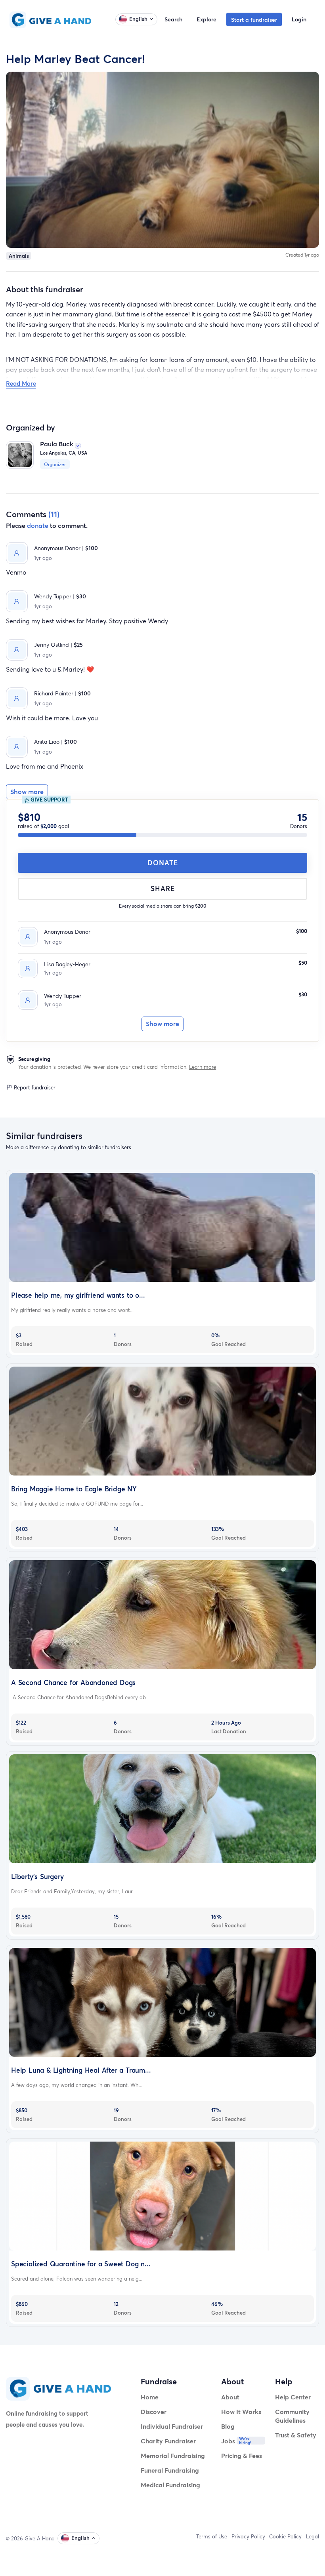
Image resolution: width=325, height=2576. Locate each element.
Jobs (228, 2441)
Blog (228, 2426)
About (230, 2397)
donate (38, 525)
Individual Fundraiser (172, 2426)
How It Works (241, 2411)
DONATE (163, 863)
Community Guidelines (292, 2416)
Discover (154, 2411)
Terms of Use (212, 2536)
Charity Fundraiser (168, 2441)
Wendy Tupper (63, 996)
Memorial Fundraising (173, 2455)
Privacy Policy (248, 2536)
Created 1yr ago (302, 255)
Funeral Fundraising (170, 2470)
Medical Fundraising (170, 2485)
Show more (162, 1024)
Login (299, 19)
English (138, 19)
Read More (21, 383)
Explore (206, 19)
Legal (313, 2536)
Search (173, 19)
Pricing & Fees (242, 2455)
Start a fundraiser (254, 20)
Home (150, 2397)
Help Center (293, 2397)
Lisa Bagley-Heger (67, 964)
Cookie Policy (285, 2536)
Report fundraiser (34, 1087)
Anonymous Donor (67, 932)
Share (163, 888)
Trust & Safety (296, 2435)
